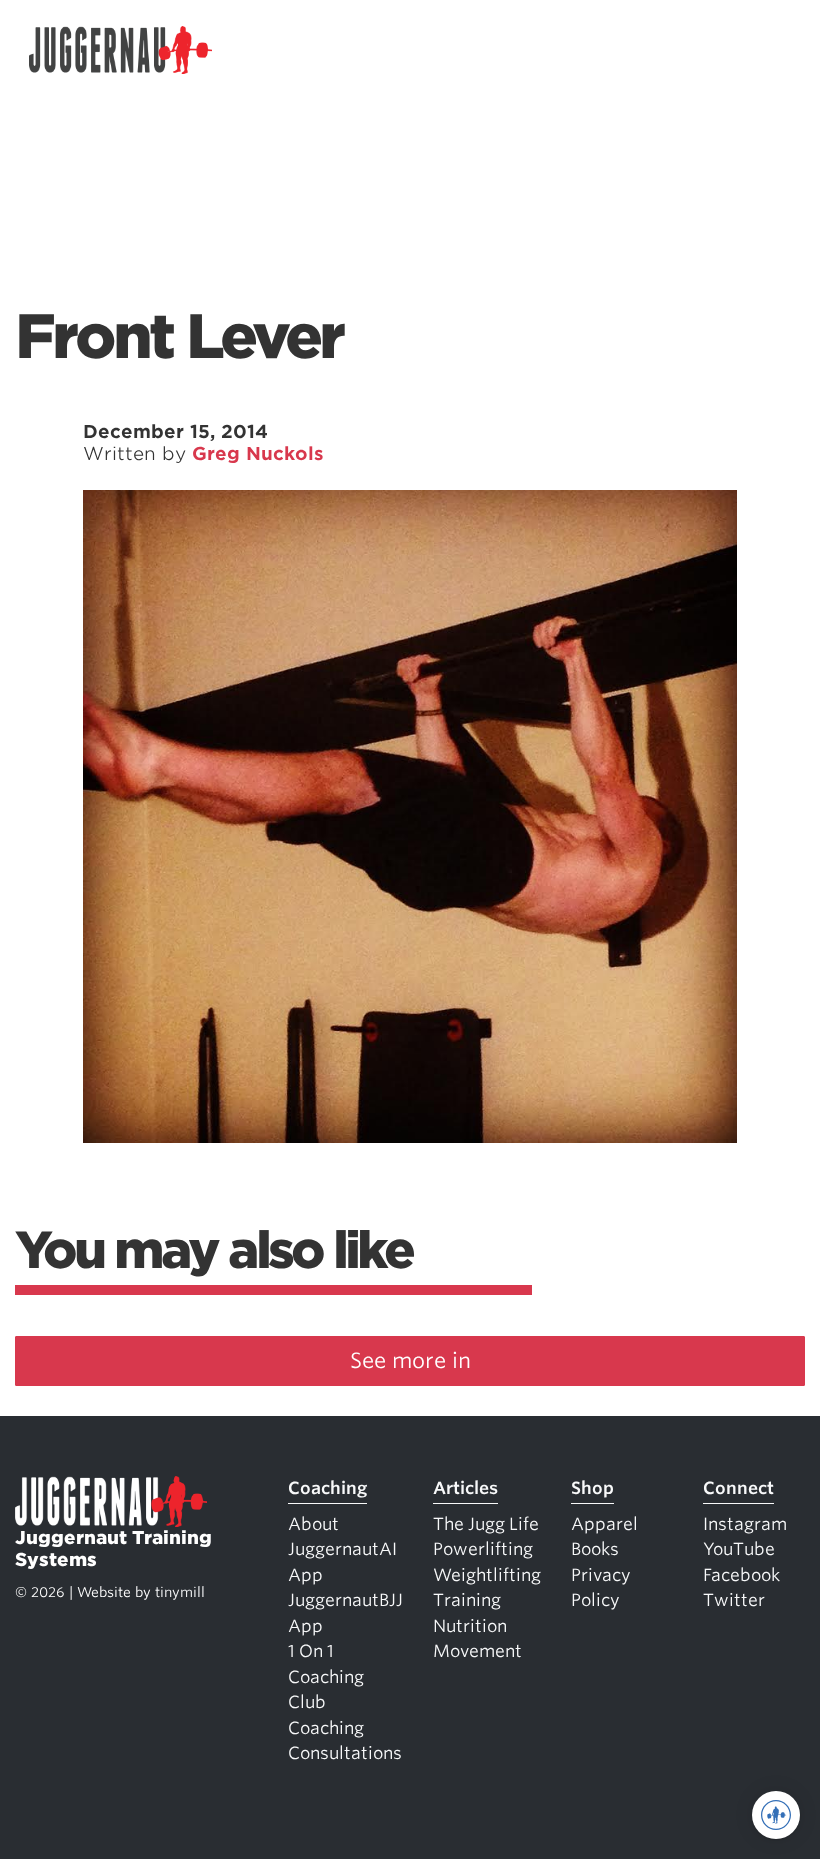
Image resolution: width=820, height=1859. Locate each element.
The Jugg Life (486, 1524)
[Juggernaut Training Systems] (121, 50)
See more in (410, 1360)
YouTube (739, 1549)
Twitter (734, 1600)
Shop (592, 1488)
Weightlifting (487, 1575)
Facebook (741, 1575)
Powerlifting (483, 1549)
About (313, 1524)
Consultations (345, 1753)
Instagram (745, 1524)
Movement (477, 1651)
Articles (465, 1488)
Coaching (327, 1488)
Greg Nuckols (258, 453)
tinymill (180, 1592)
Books (595, 1549)
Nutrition (470, 1626)
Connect (738, 1488)
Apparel (604, 1524)
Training (467, 1600)
